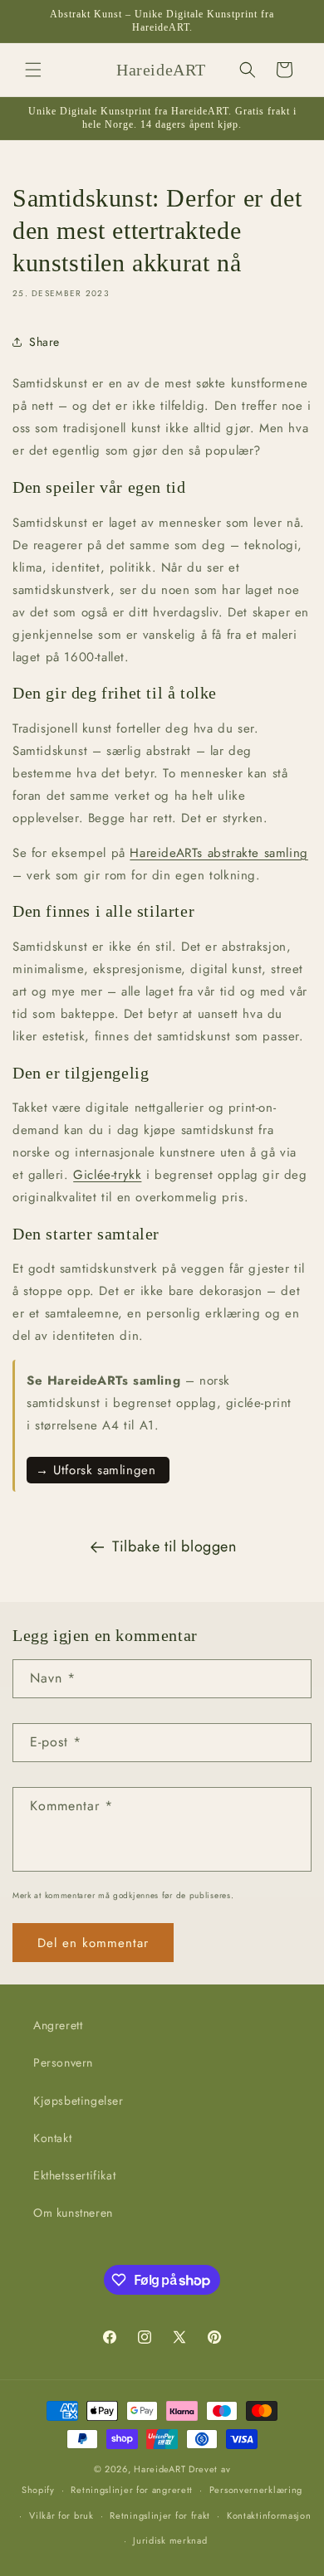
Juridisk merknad (170, 2540)
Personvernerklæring (256, 2490)
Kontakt (52, 2138)
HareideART (160, 2469)
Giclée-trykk (107, 1175)
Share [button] (44, 342)
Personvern (63, 2062)
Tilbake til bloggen (174, 1546)
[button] (33, 70)
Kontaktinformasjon (269, 2515)
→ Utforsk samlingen (98, 1470)
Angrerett (58, 2025)
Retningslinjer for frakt (160, 2515)
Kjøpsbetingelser (79, 2101)
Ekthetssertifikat (74, 2175)
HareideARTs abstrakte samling (218, 853)
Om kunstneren (73, 2213)
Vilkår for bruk (61, 2515)
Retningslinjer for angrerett (132, 2490)
